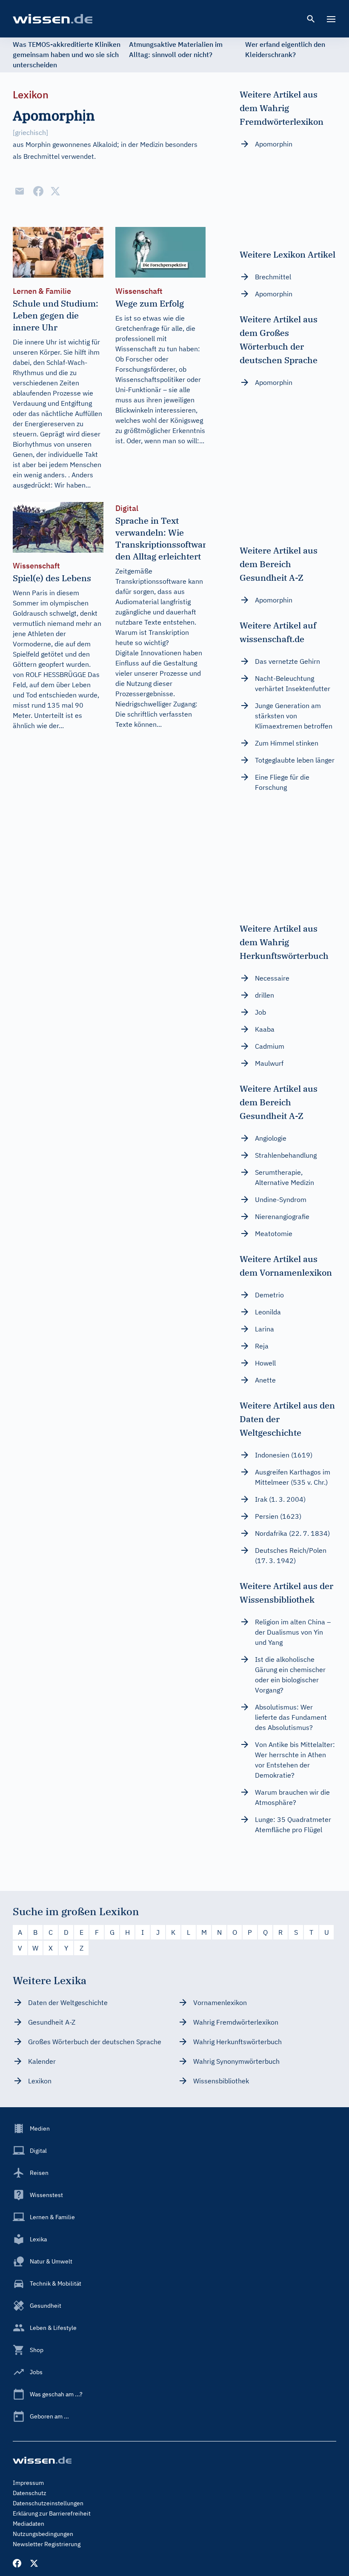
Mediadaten (29, 2524)
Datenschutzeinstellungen (48, 2503)
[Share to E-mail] (20, 191)
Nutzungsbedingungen (43, 2534)
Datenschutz (30, 2493)
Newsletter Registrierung (47, 2544)
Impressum (28, 2483)
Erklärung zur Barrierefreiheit (52, 2513)
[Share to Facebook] (38, 191)
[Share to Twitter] (55, 191)
